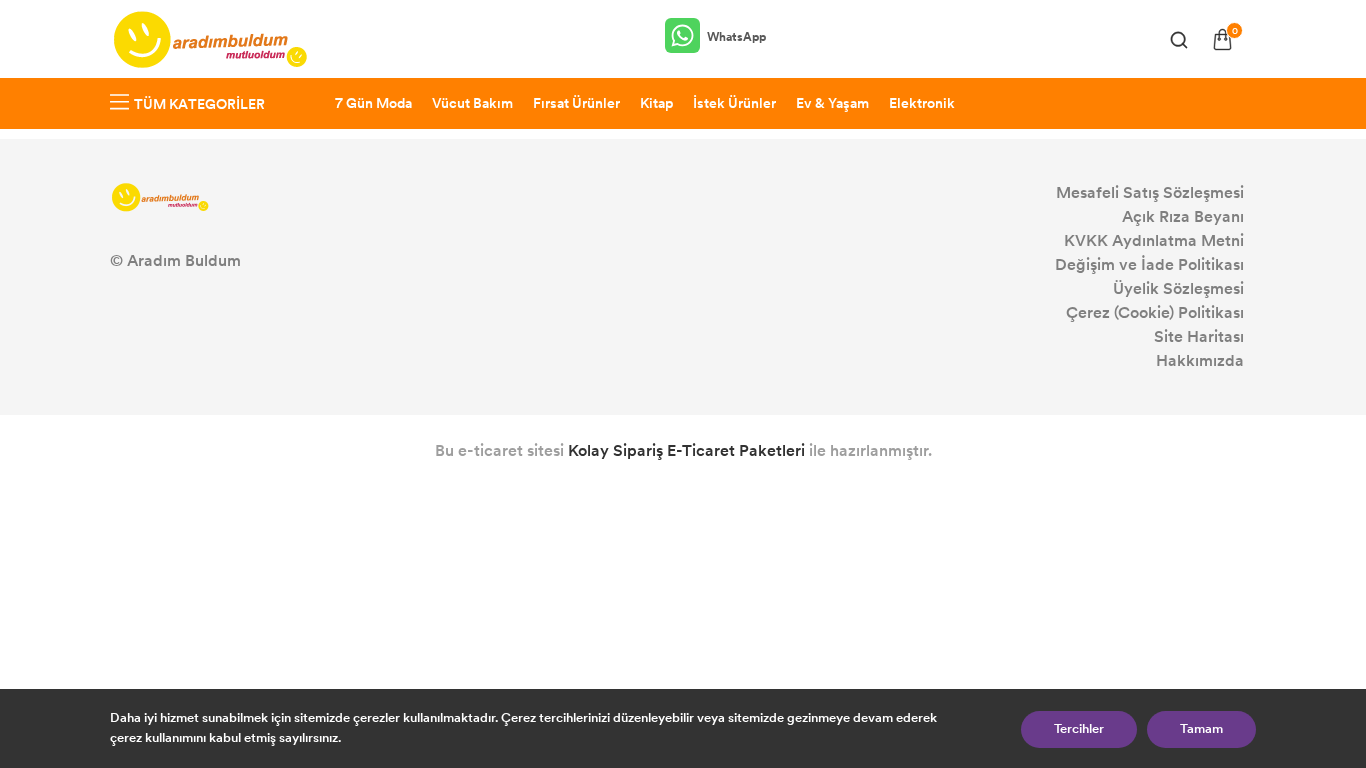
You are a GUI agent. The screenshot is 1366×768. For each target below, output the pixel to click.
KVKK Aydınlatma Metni (1154, 240)
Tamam (1201, 729)
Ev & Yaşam (832, 103)
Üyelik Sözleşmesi (1178, 288)
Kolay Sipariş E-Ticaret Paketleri (686, 450)
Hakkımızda (1200, 360)
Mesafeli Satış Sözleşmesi (1150, 192)
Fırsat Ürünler (576, 103)
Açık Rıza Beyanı (1183, 216)
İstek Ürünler (734, 103)
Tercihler (1079, 729)
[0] (1222, 39)
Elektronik (922, 103)
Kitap (656, 103)
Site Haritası (1199, 336)
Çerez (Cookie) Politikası (1155, 312)
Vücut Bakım (472, 103)
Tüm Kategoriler (199, 104)
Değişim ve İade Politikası (1149, 264)
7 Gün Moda (373, 103)
